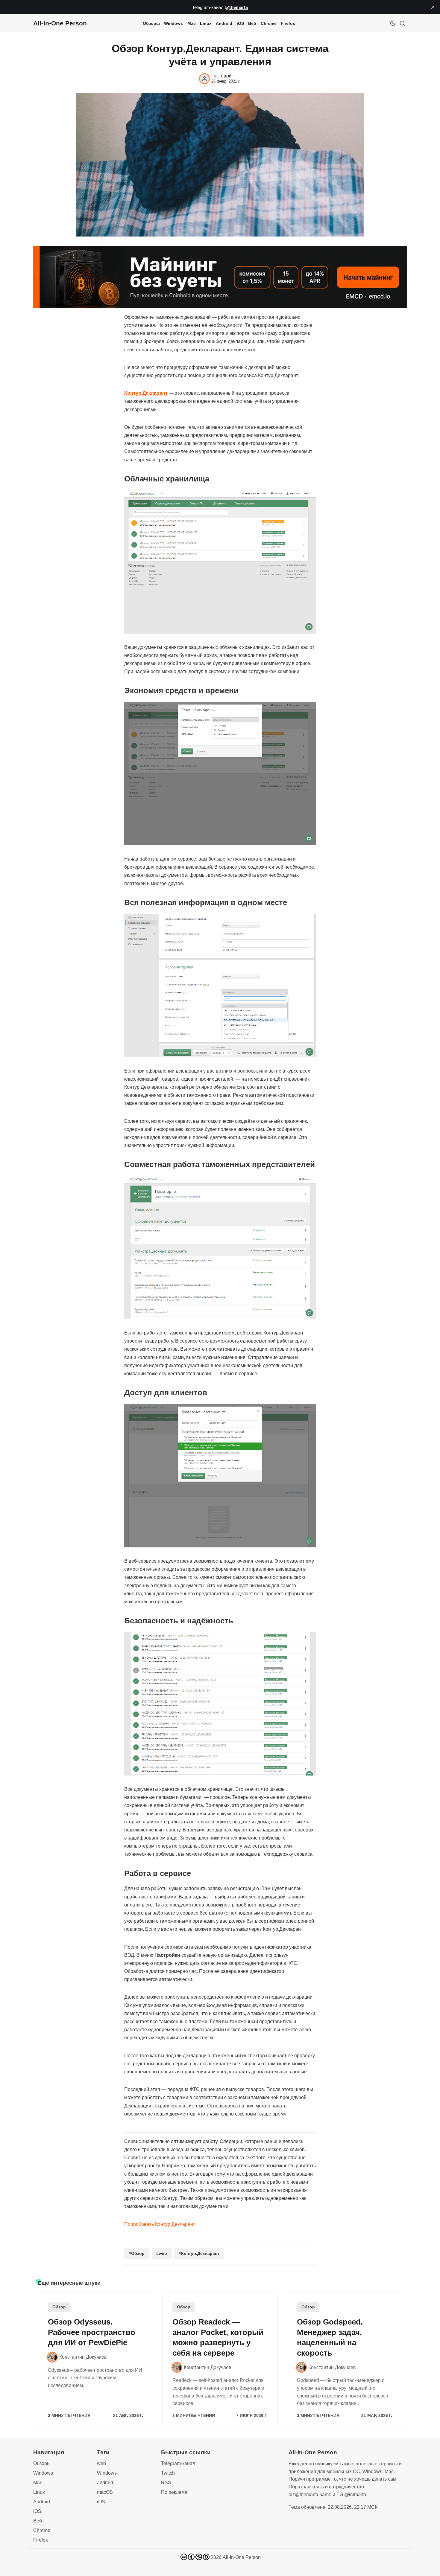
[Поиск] (402, 23)
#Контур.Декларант (199, 2253)
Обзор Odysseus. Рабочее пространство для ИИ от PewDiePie (92, 2332)
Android (224, 23)
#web (162, 2253)
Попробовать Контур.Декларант (160, 2224)
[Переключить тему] (393, 23)
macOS (105, 2492)
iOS (240, 23)
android (105, 2483)
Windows (173, 23)
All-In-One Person (242, 2557)
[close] (433, 7)
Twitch (168, 2473)
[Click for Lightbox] (220, 562)
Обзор (59, 2307)
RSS (166, 2483)
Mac (192, 23)
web (101, 2463)
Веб (252, 23)
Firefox (288, 23)
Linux (206, 23)
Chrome (269, 23)
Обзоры (151, 23)
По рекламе (174, 2492)
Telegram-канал (178, 2463)
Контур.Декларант (146, 393)
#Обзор (137, 2253)
